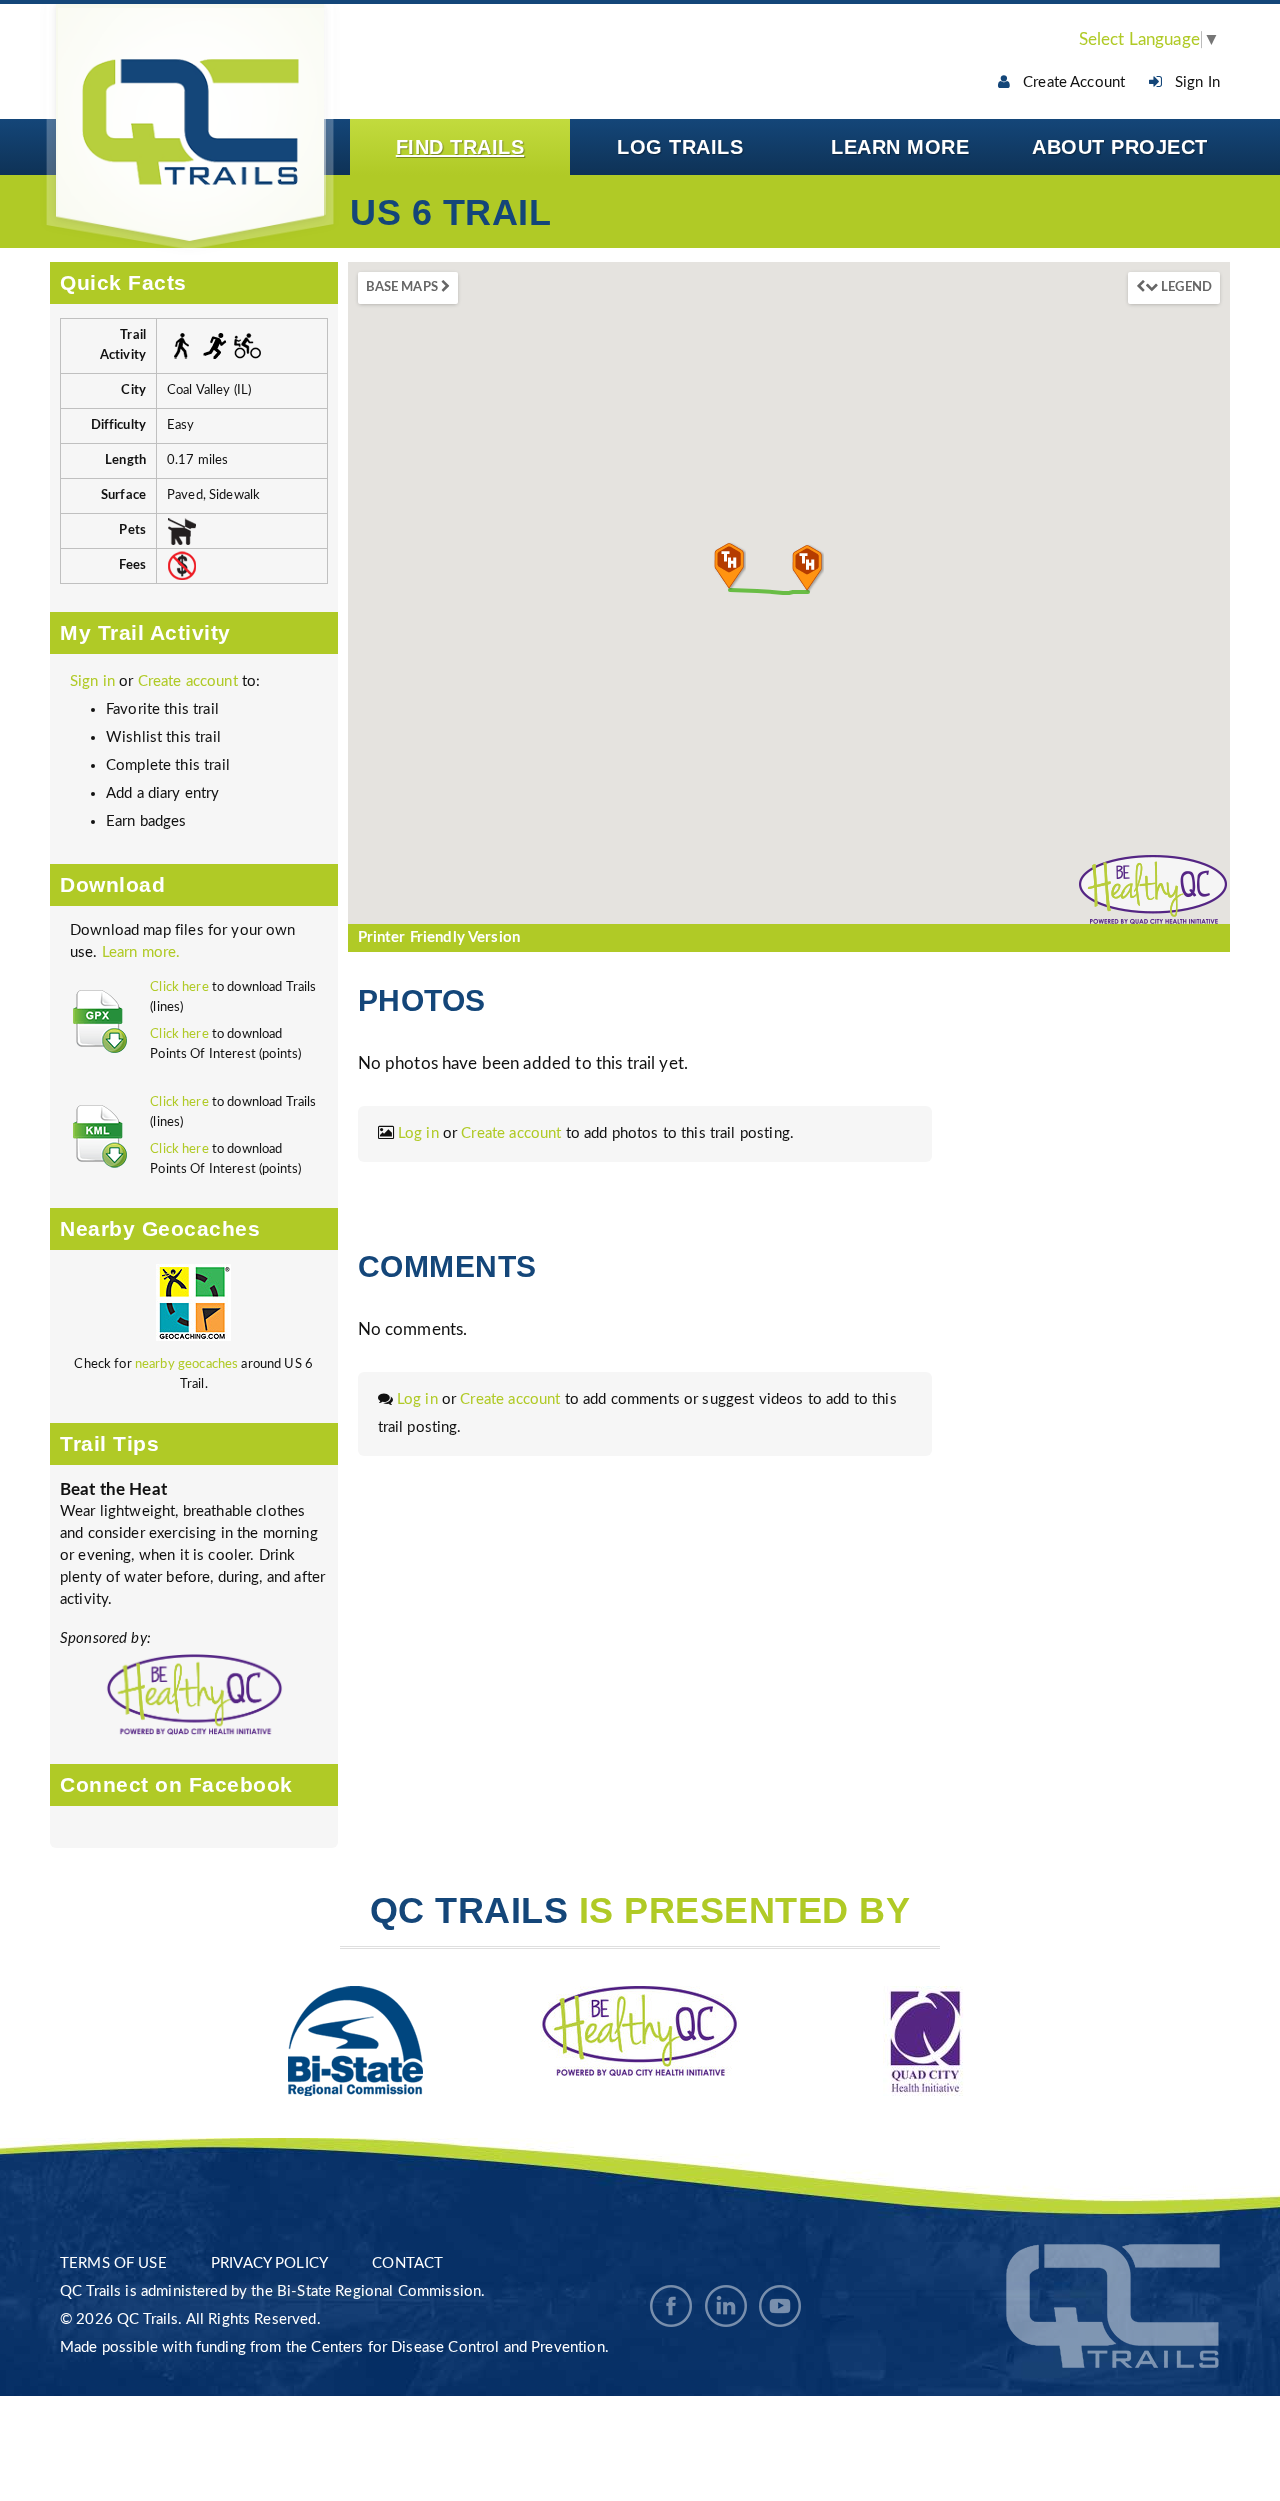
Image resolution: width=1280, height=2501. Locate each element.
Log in (418, 1133)
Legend (1185, 287)
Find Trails (460, 147)
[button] (729, 566)
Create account (188, 681)
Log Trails (680, 147)
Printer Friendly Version (439, 937)
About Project (1120, 147)
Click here (179, 987)
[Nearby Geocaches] (193, 1309)
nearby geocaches (186, 1364)
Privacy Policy (269, 2263)
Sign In (1191, 82)
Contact (407, 2263)
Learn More (900, 147)
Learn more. (141, 952)
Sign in (92, 681)
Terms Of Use (113, 2263)
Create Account (1068, 82)
